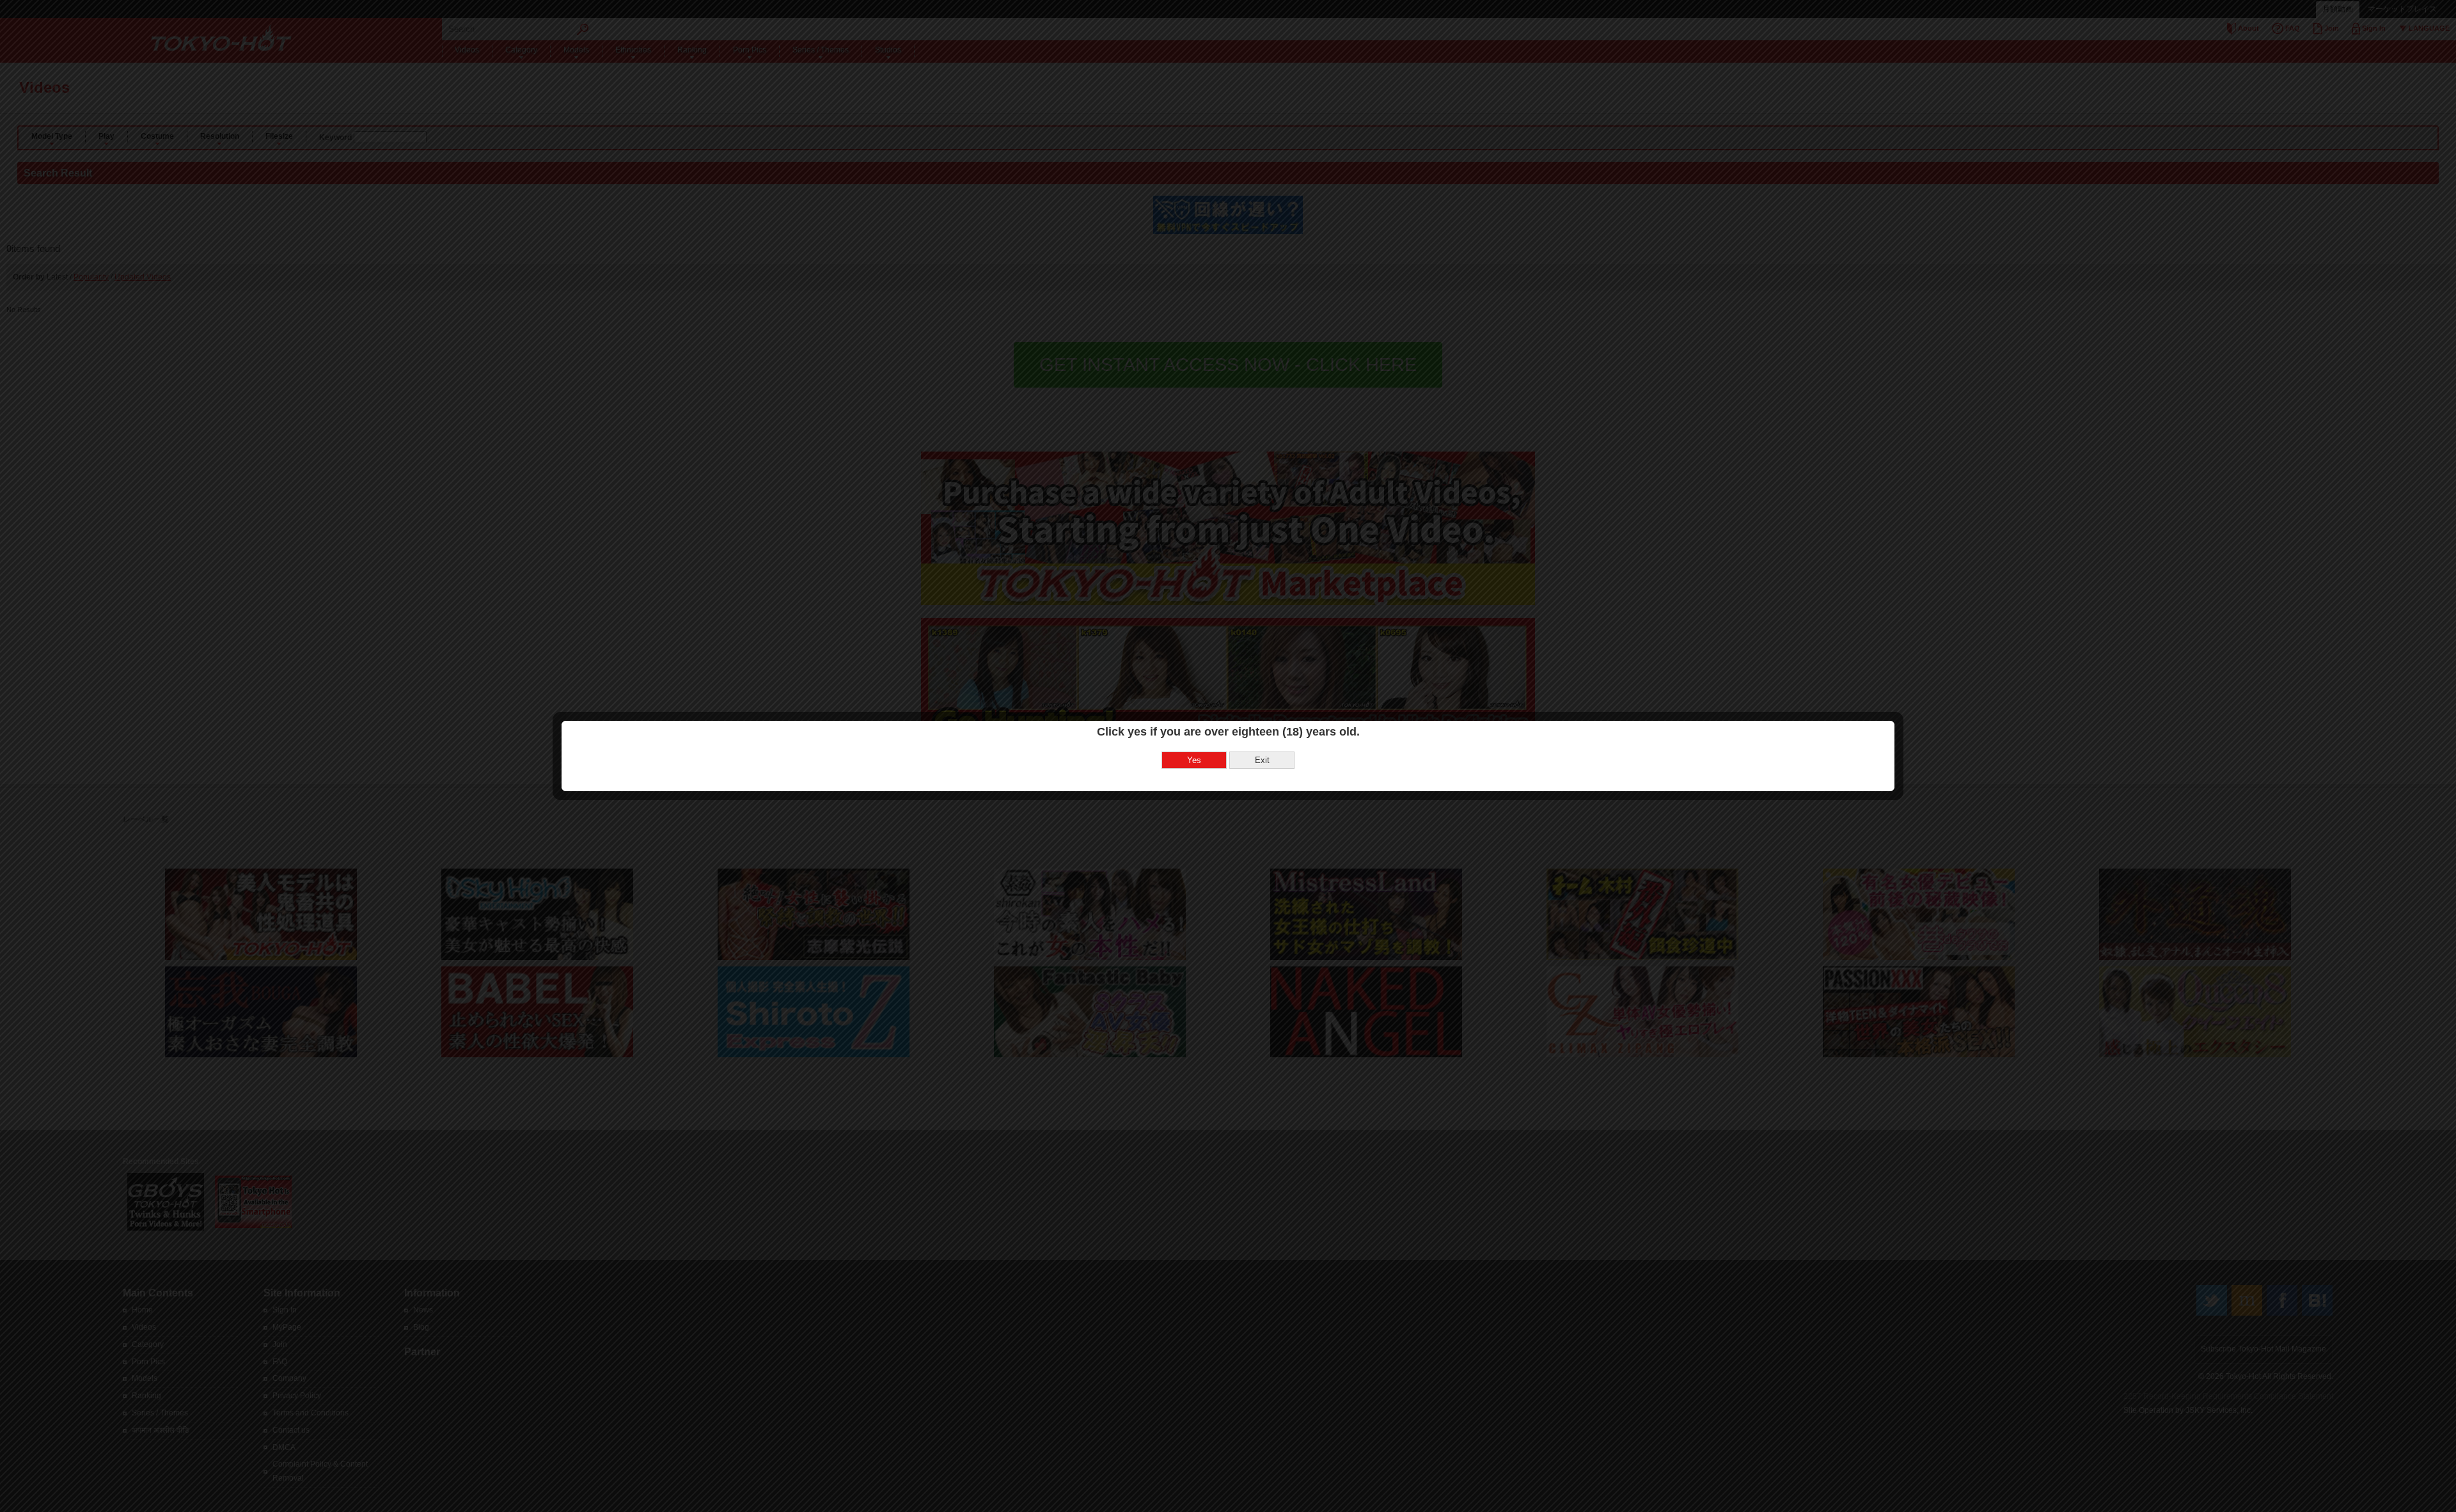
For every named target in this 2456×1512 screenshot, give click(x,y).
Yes (1194, 760)
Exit (1262, 760)
